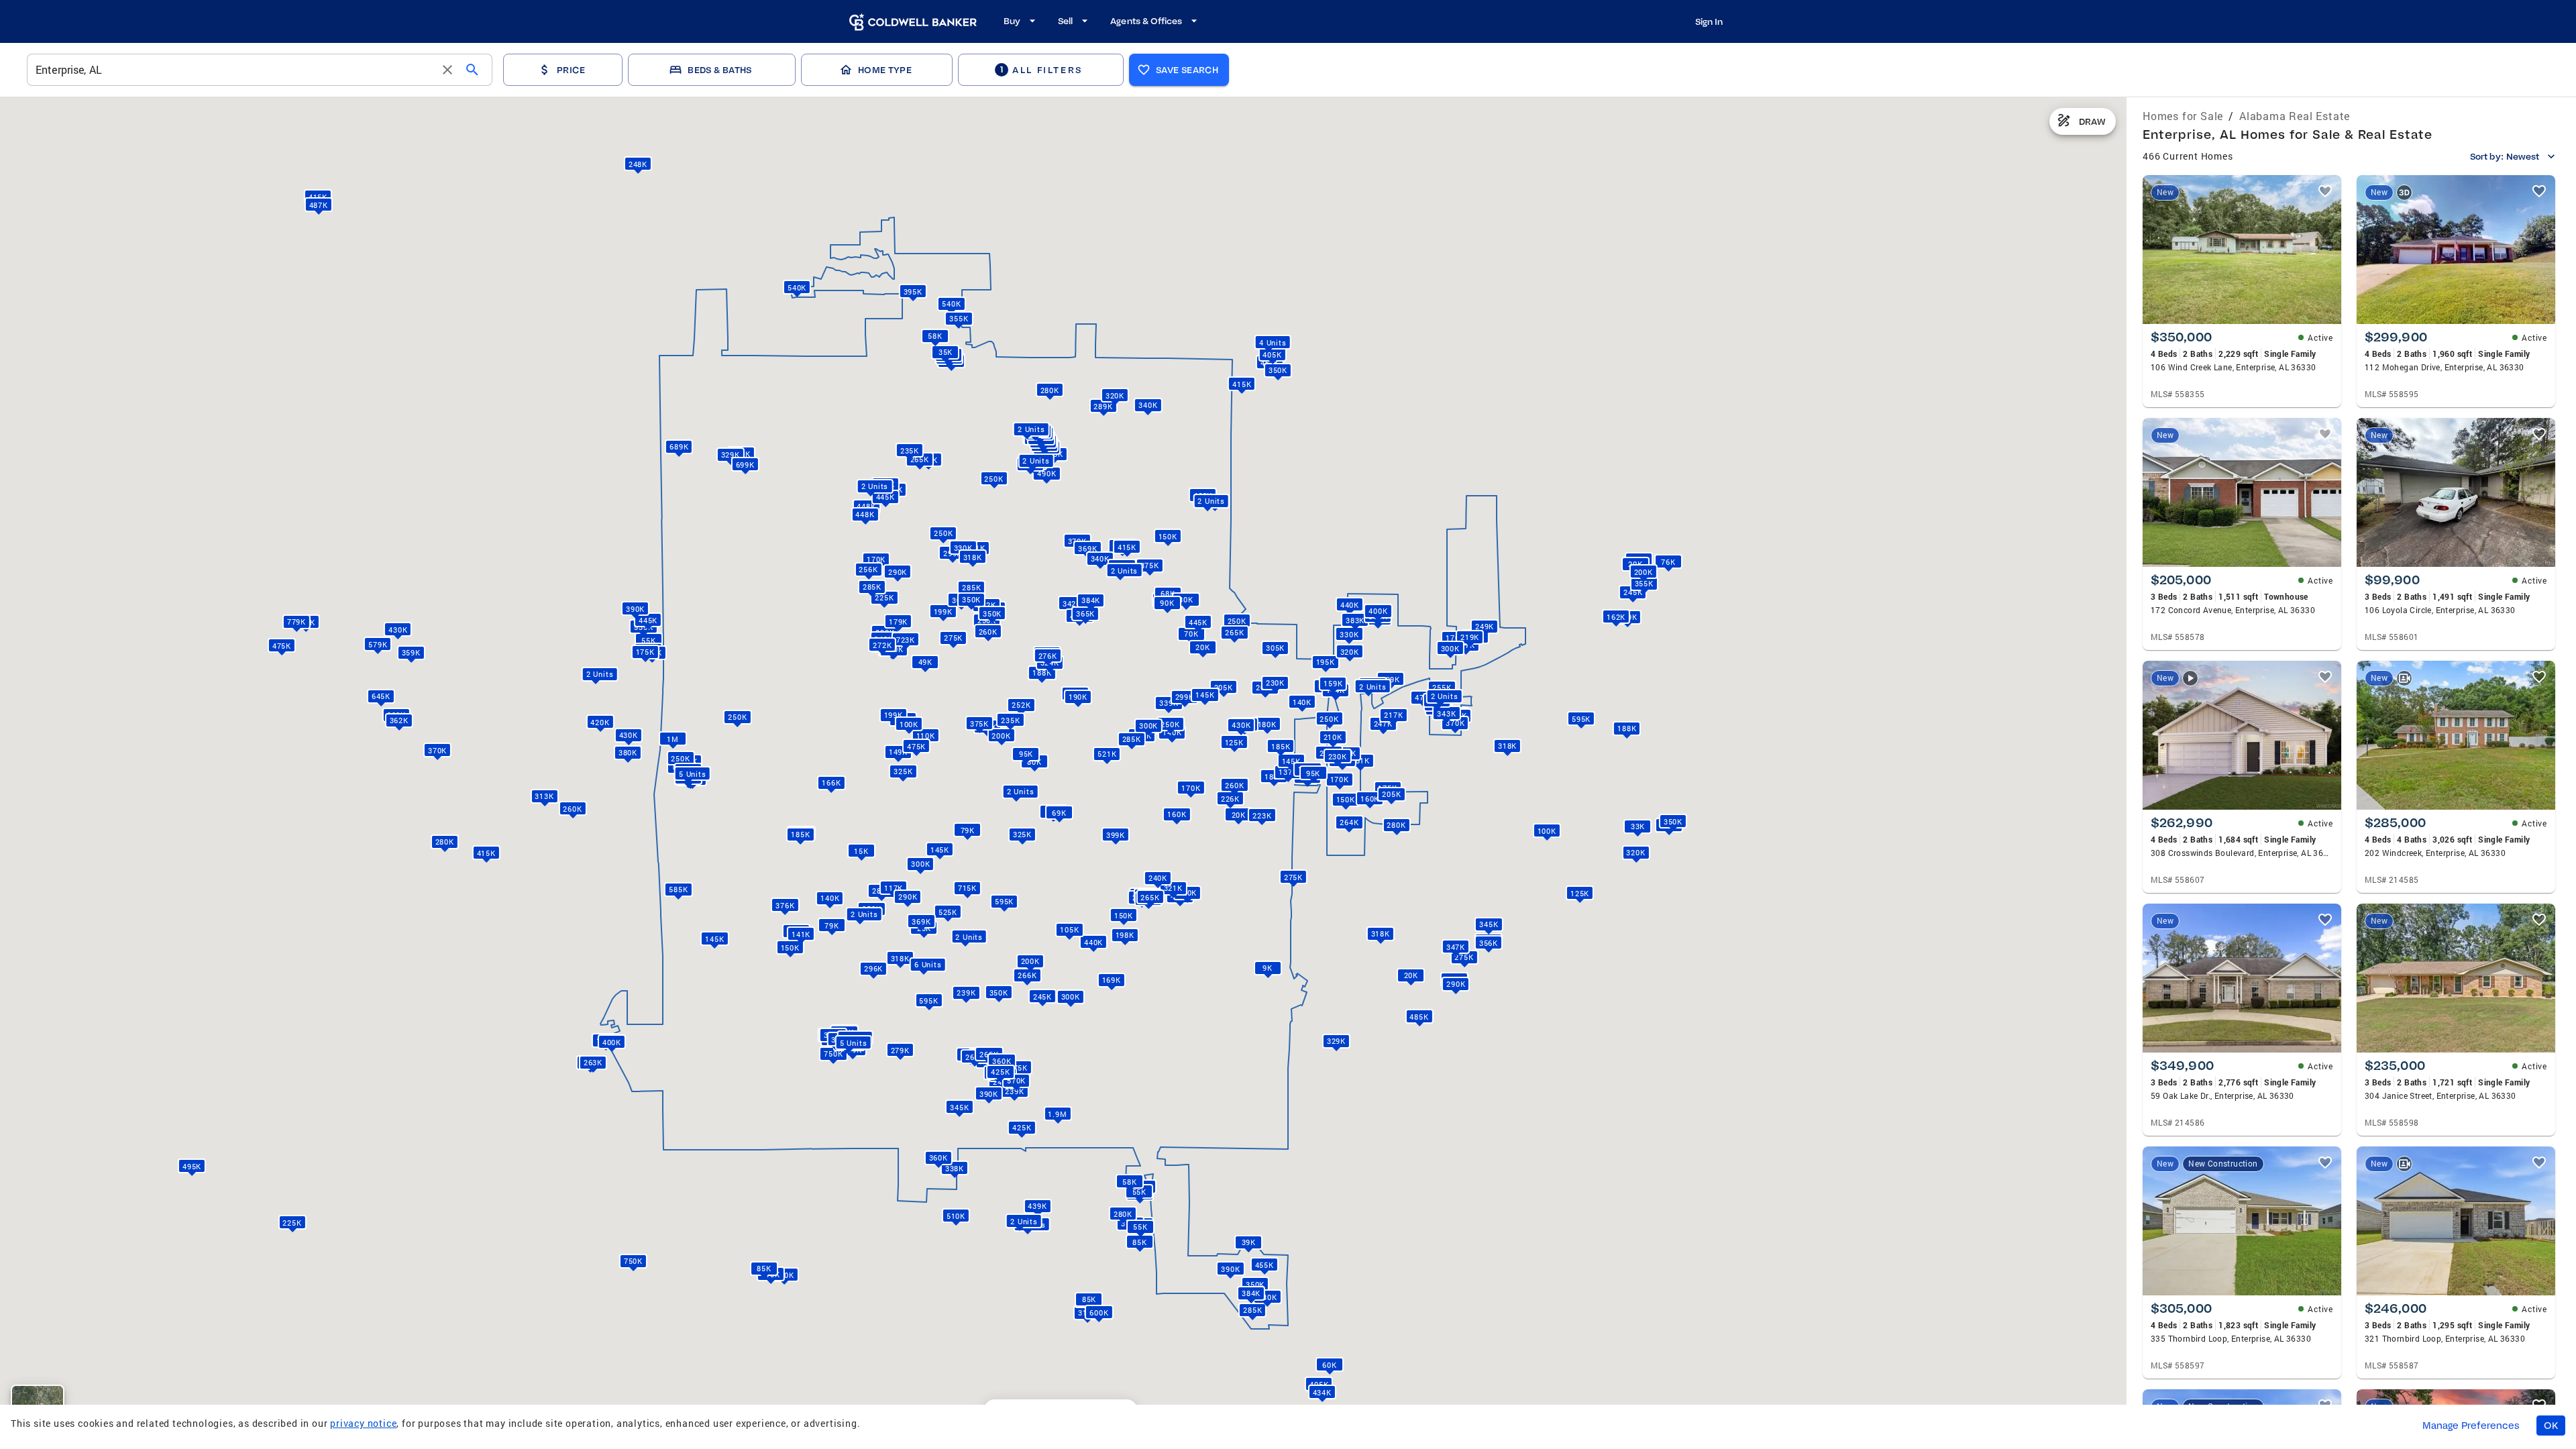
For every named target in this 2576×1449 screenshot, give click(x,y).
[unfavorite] (2325, 191)
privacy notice (363, 1423)
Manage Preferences (2471, 1426)
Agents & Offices (1146, 21)
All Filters (1041, 69)
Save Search (1187, 70)
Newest (2523, 156)
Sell (1065, 21)
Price (571, 70)
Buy (1012, 21)
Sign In (1709, 21)
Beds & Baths (719, 70)
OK (2551, 1426)
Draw (2092, 121)
